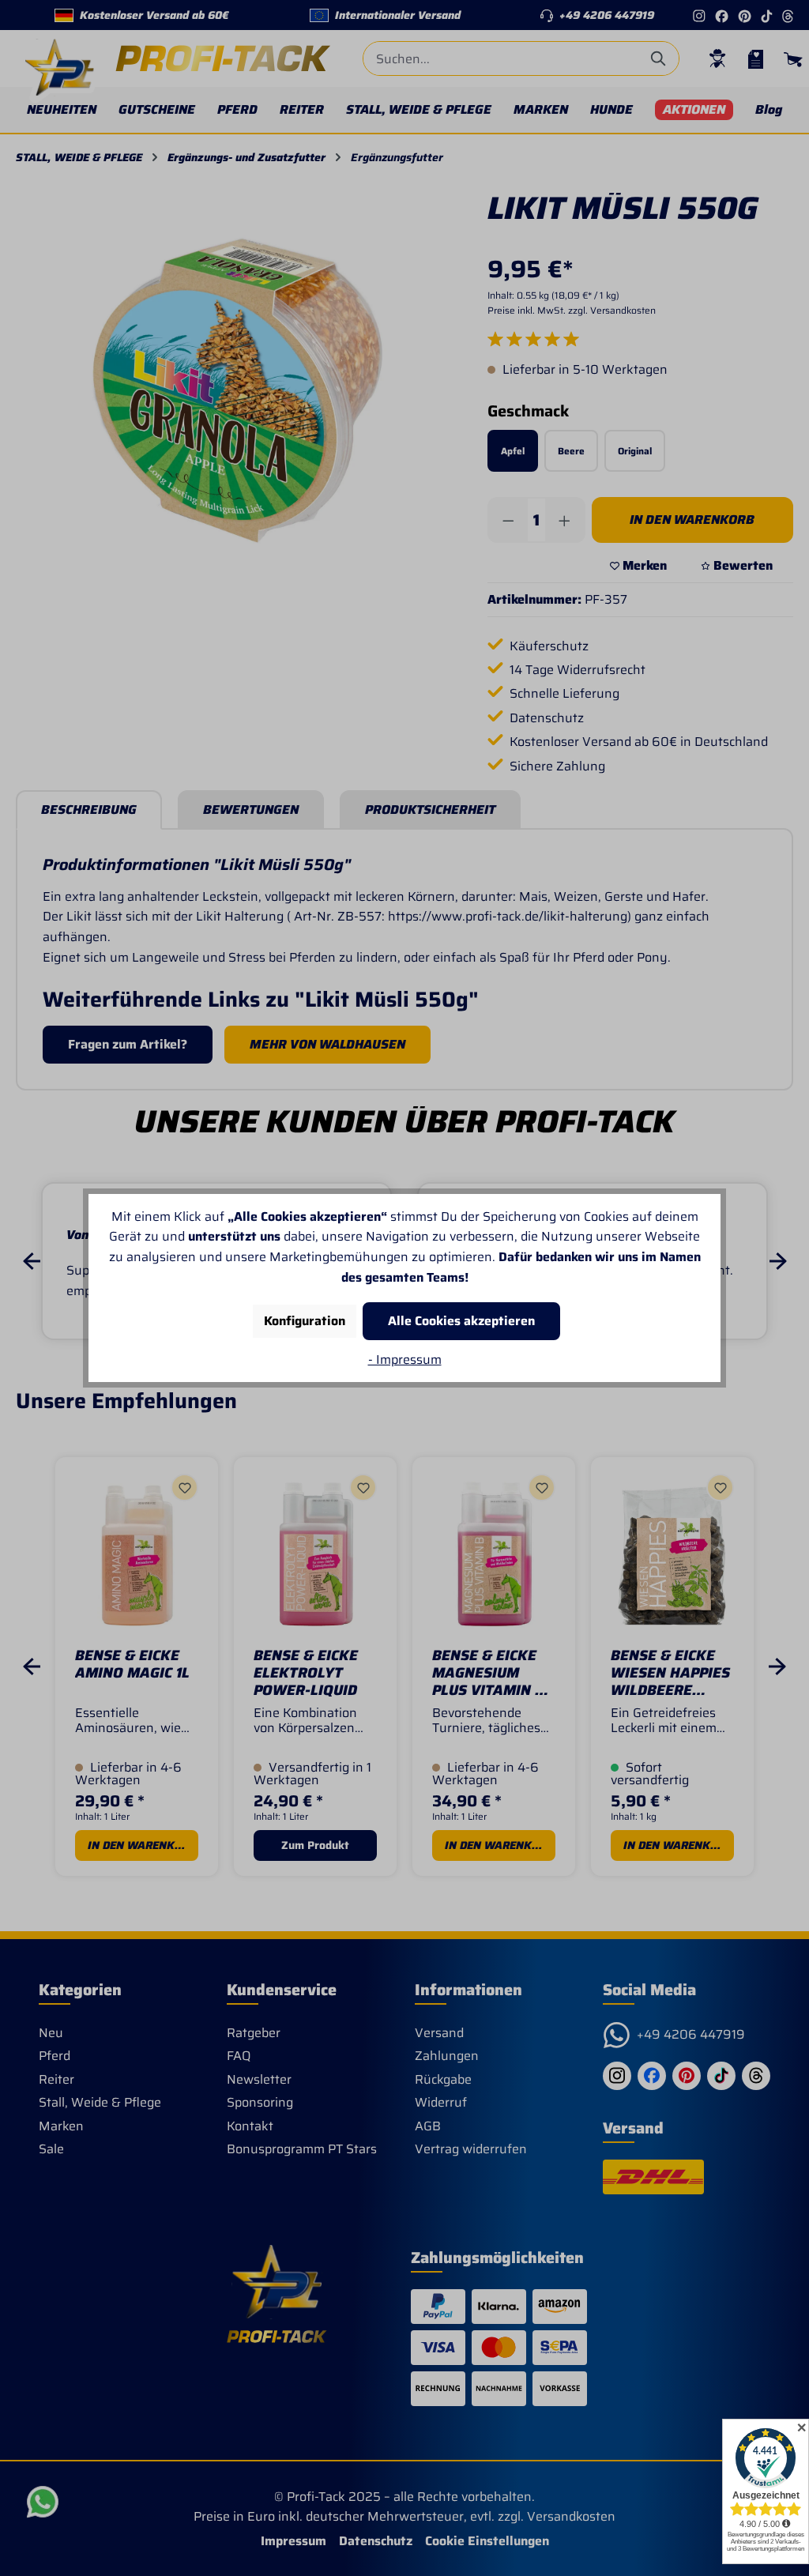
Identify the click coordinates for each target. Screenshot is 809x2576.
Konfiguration (305, 1321)
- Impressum (405, 1360)
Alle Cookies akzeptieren (461, 1321)
